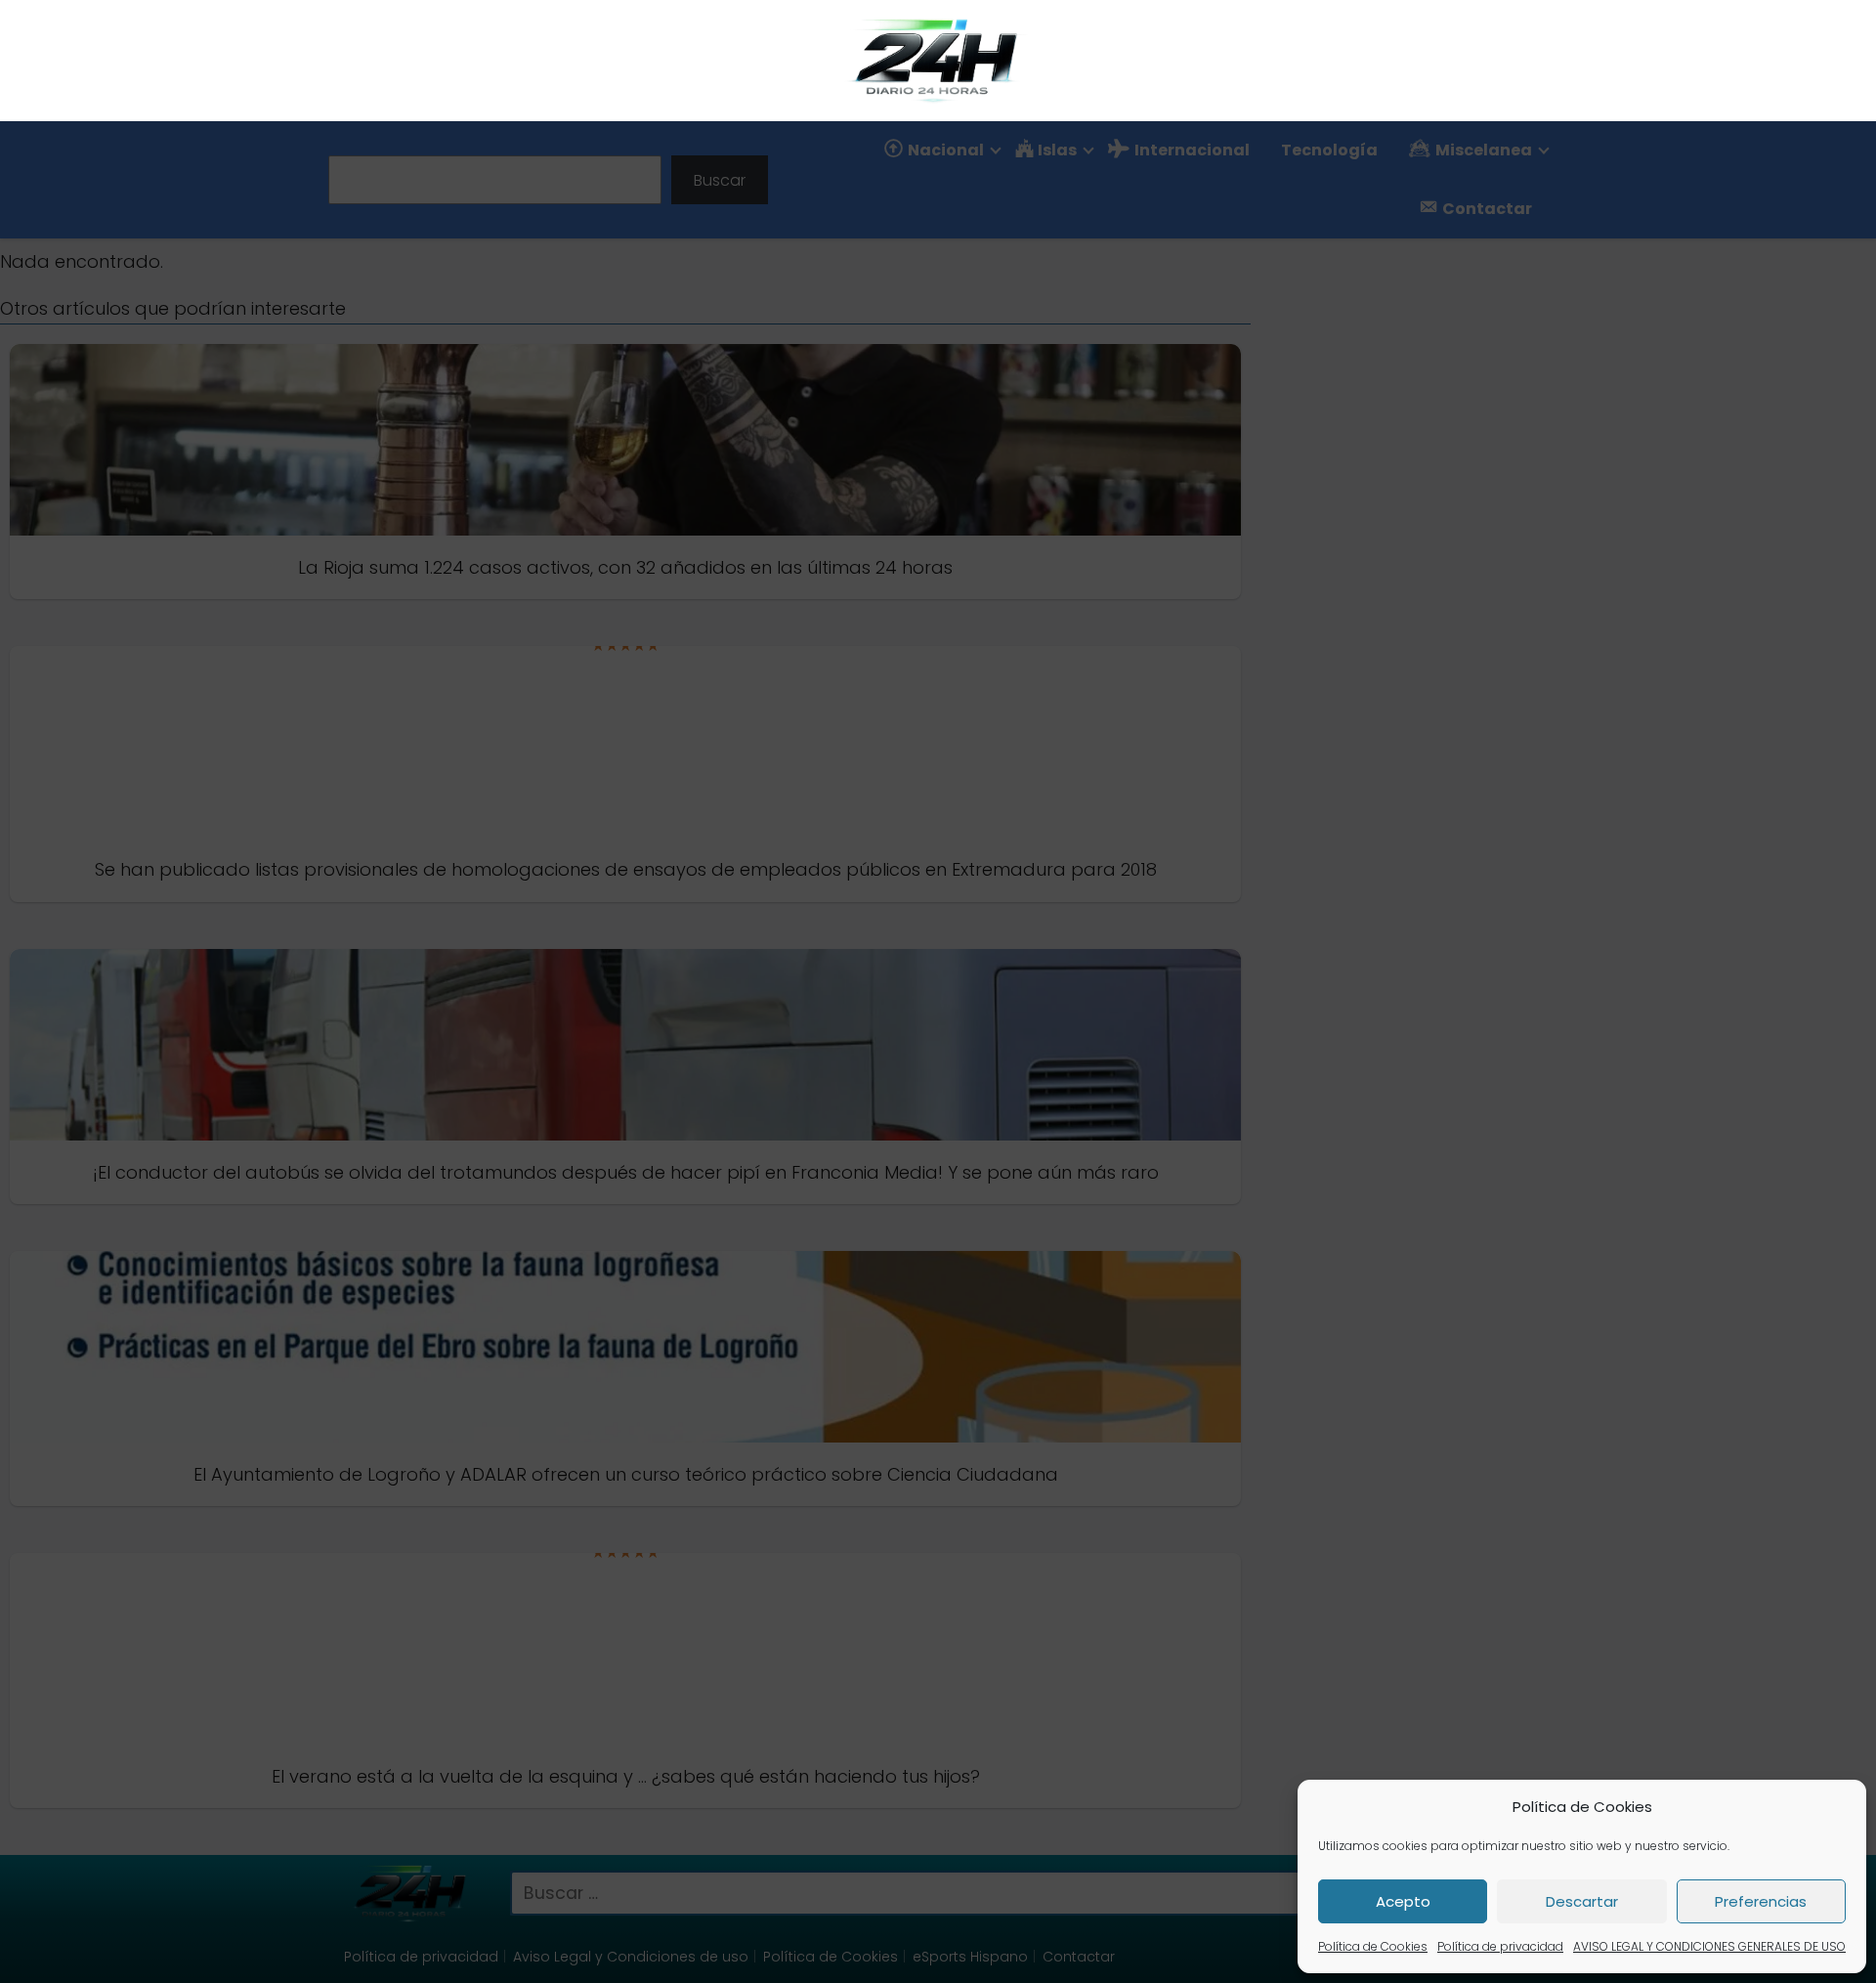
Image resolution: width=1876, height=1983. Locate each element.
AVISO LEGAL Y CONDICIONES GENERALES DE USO (1709, 1946)
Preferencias (1761, 1901)
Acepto (1403, 1901)
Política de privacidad (1500, 1946)
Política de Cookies (1373, 1946)
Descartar (1582, 1901)
